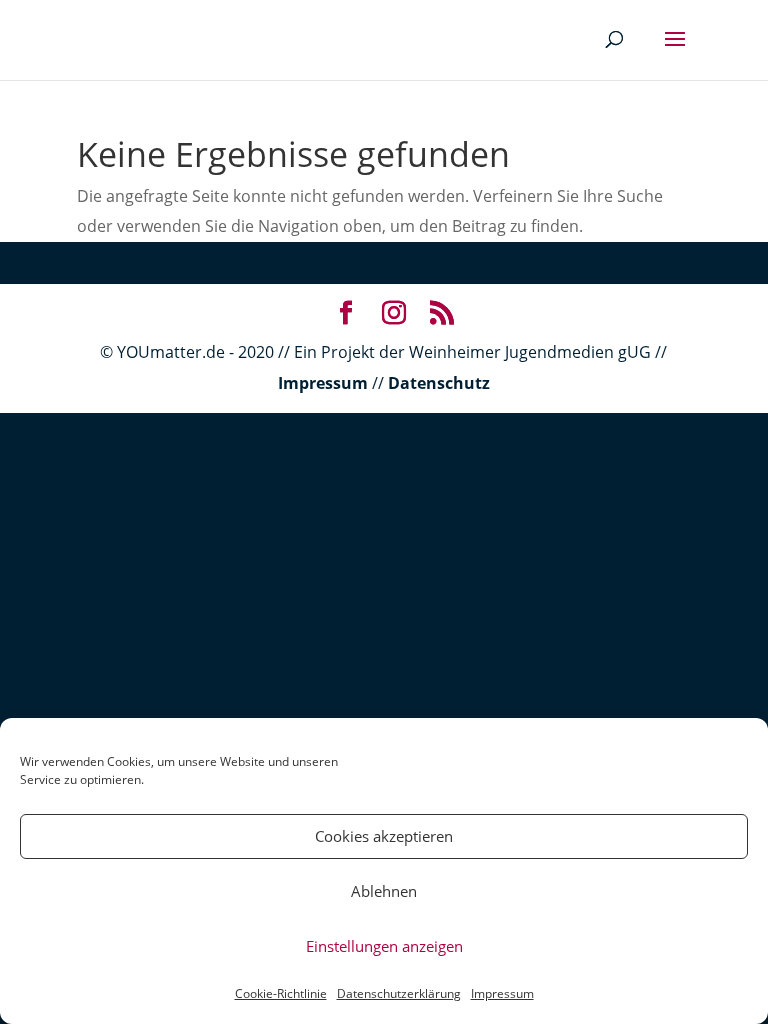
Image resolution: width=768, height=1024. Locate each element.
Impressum (502, 993)
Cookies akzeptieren (384, 836)
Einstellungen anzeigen (384, 946)
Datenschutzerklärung (399, 993)
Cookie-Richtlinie (281, 993)
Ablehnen (384, 891)
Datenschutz (439, 383)
